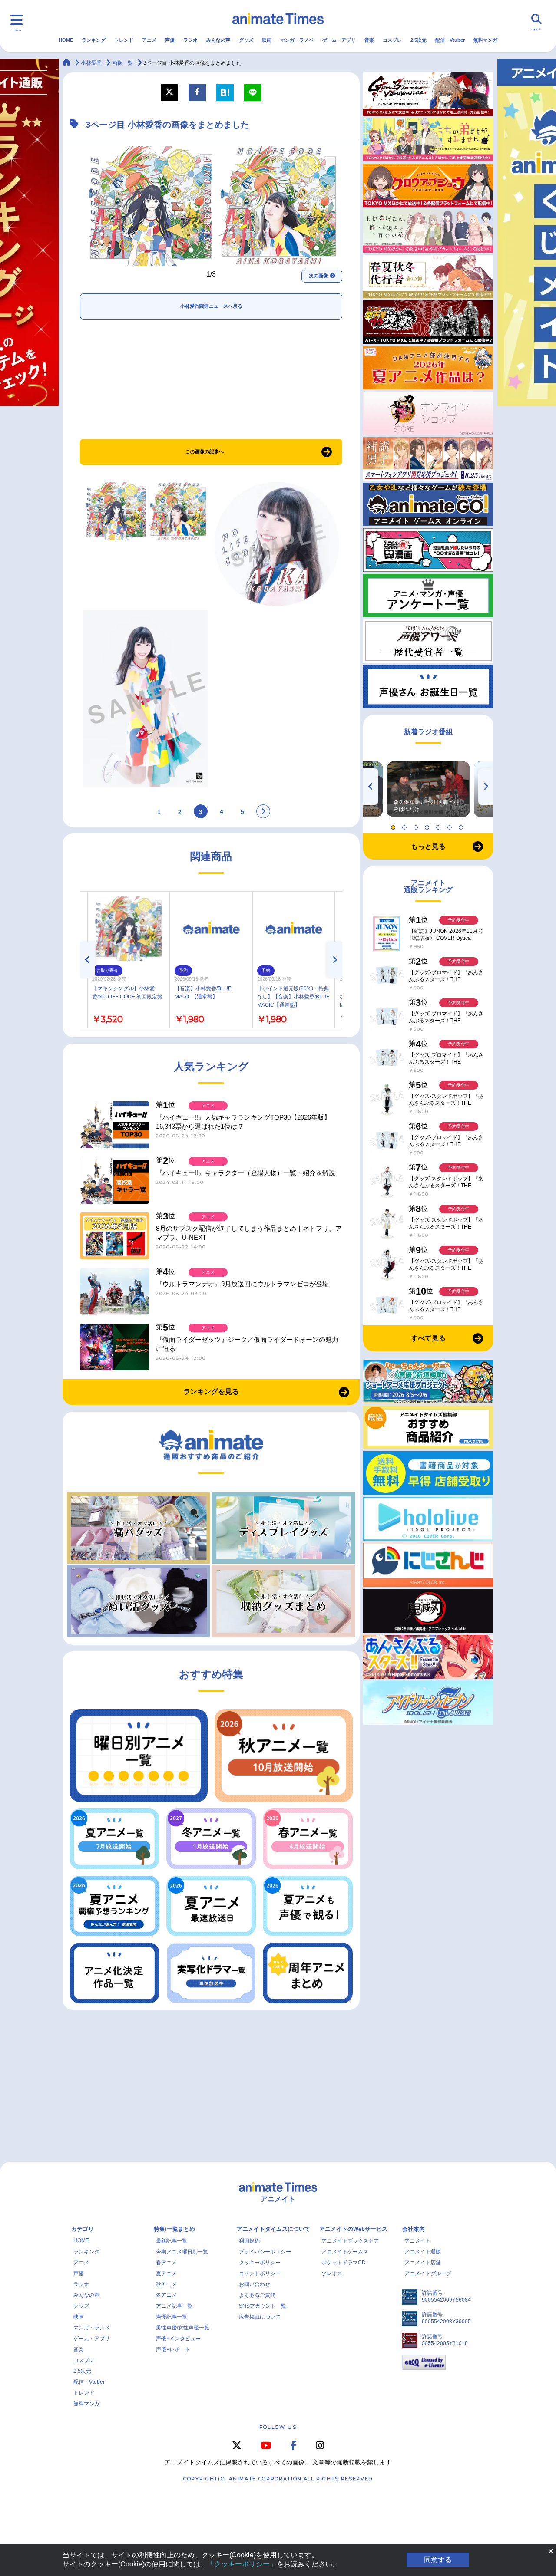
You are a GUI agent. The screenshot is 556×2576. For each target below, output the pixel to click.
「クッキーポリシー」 (242, 2564)
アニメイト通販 (423, 2252)
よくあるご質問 (257, 2295)
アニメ (149, 40)
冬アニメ (166, 2295)
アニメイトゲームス (345, 2252)
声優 (170, 40)
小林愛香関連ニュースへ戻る (211, 306)
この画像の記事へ (205, 451)
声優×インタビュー (178, 2339)
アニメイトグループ (428, 2273)
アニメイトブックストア (350, 2241)
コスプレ (392, 40)
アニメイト (417, 2241)
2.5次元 (419, 40)
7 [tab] (462, 825)
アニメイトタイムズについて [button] (273, 2229)
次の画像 (318, 276)
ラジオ (190, 40)
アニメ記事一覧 (174, 2306)
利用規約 (249, 2241)
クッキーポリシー (260, 2263)
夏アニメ (166, 2273)
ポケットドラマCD (344, 2263)
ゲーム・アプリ (339, 40)
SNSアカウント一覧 (263, 2306)
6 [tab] (451, 825)
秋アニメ (166, 2284)
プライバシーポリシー (265, 2252)
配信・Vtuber (450, 40)
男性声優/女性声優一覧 (183, 2328)
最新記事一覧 (172, 2241)
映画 (267, 40)
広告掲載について (260, 2317)
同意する (438, 2560)
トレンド (124, 40)
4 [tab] (428, 825)
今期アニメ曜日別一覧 (182, 2252)
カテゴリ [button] (83, 2229)
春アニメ (166, 2263)
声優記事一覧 (172, 2317)
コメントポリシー (260, 2273)
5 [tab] (440, 825)
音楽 (369, 40)
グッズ (246, 40)
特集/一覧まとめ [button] (174, 2229)
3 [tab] (417, 825)
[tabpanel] (428, 789)
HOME (66, 40)
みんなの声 (218, 40)
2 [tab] (406, 825)
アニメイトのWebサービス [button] (353, 2229)
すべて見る (428, 1338)
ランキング (94, 40)
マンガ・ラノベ (297, 40)
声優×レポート (173, 2349)
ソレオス (332, 2273)
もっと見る (428, 846)
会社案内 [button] (414, 2229)
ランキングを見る (211, 1392)
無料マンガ (485, 40)
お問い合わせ (255, 2284)
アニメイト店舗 (423, 2263)
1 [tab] (394, 825)
